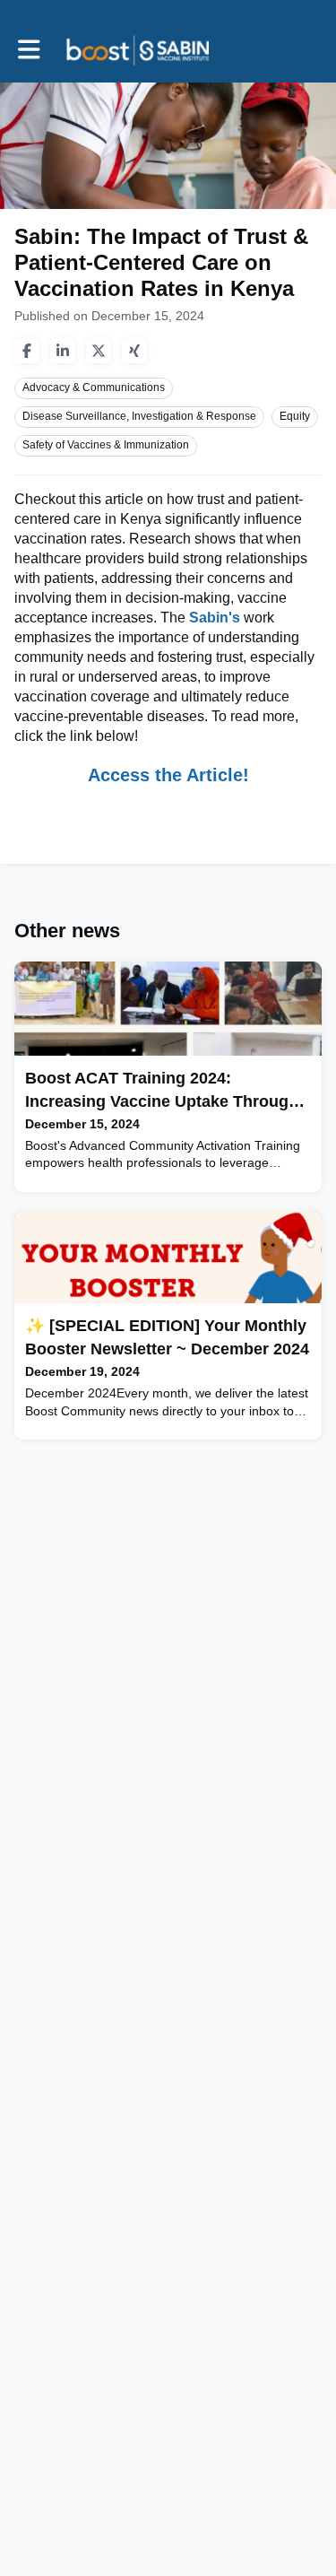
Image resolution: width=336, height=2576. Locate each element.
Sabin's (216, 618)
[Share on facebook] (27, 351)
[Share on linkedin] (63, 351)
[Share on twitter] (99, 351)
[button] (29, 50)
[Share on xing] (134, 351)
